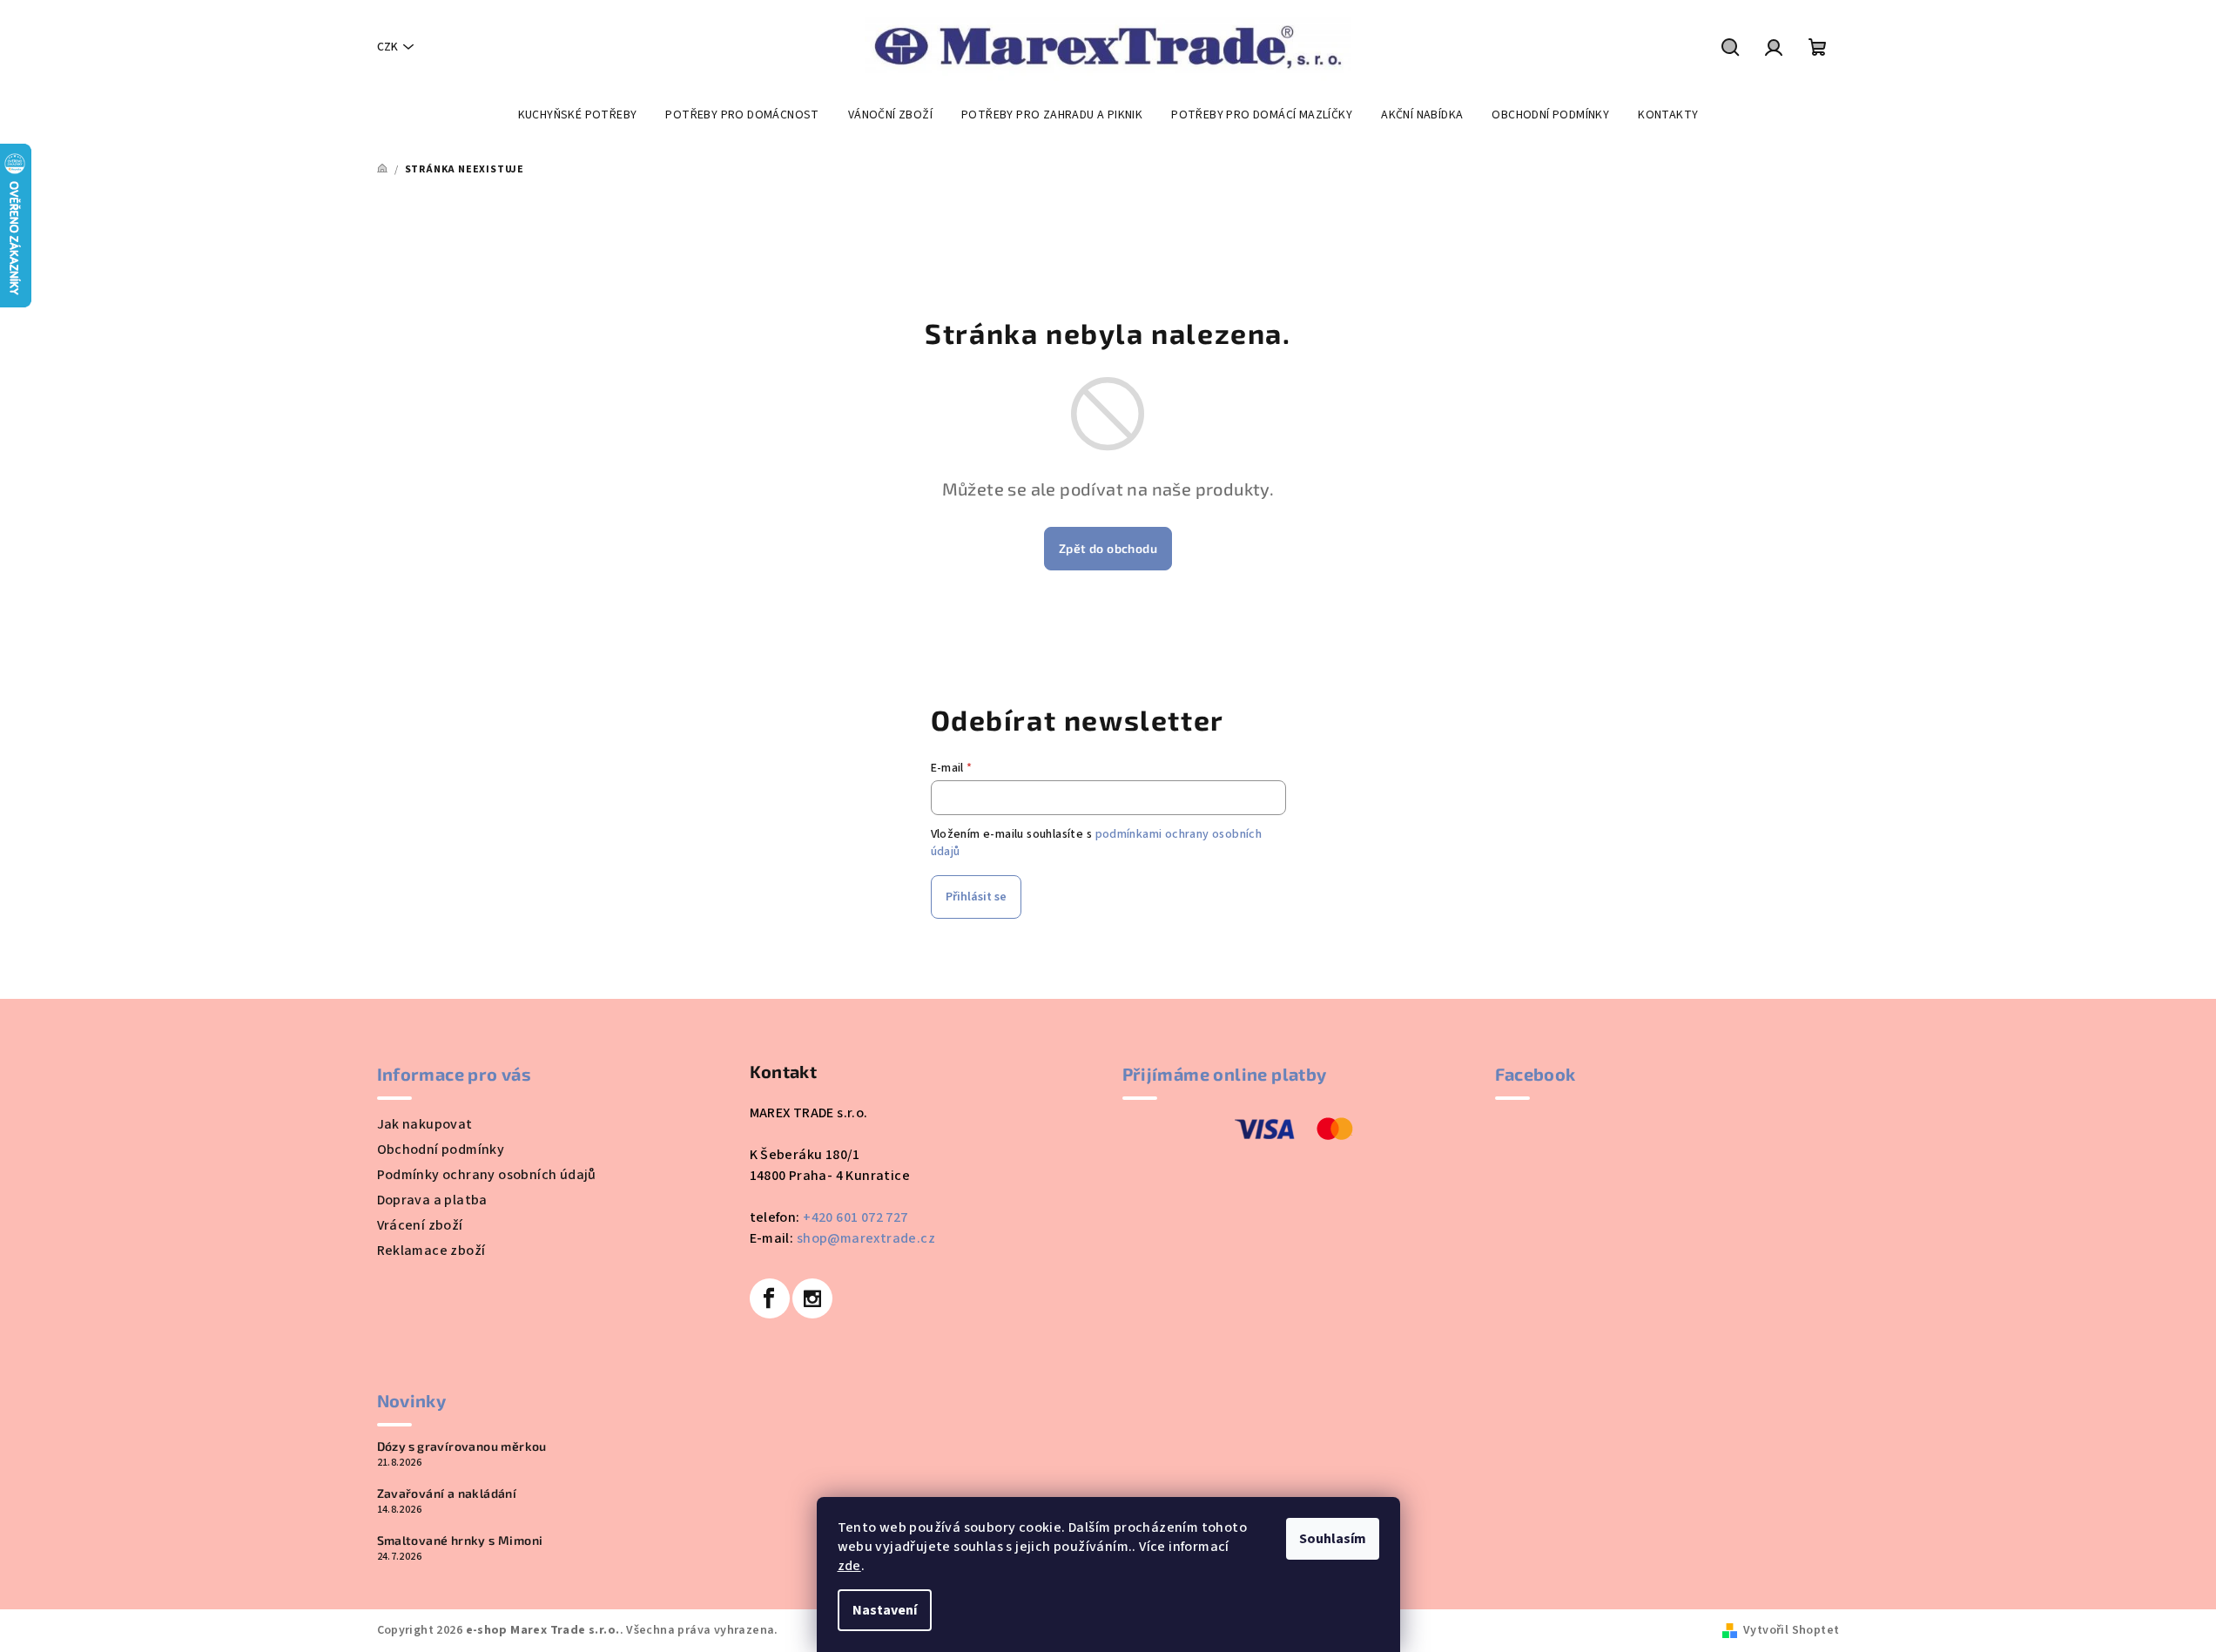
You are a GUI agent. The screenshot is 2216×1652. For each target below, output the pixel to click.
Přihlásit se (976, 897)
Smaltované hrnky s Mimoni (460, 1541)
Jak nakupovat (425, 1124)
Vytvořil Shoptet (1791, 1630)
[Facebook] (770, 1298)
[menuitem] (578, 115)
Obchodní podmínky (441, 1150)
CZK (387, 47)
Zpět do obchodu (1108, 548)
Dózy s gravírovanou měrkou (462, 1446)
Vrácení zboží (420, 1225)
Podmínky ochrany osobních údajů (487, 1175)
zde (849, 1566)
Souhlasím (1333, 1539)
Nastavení (885, 1610)
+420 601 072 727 (855, 1217)
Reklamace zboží (431, 1251)
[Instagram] (812, 1298)
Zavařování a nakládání (447, 1494)
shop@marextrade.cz (866, 1238)
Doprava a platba (432, 1200)
